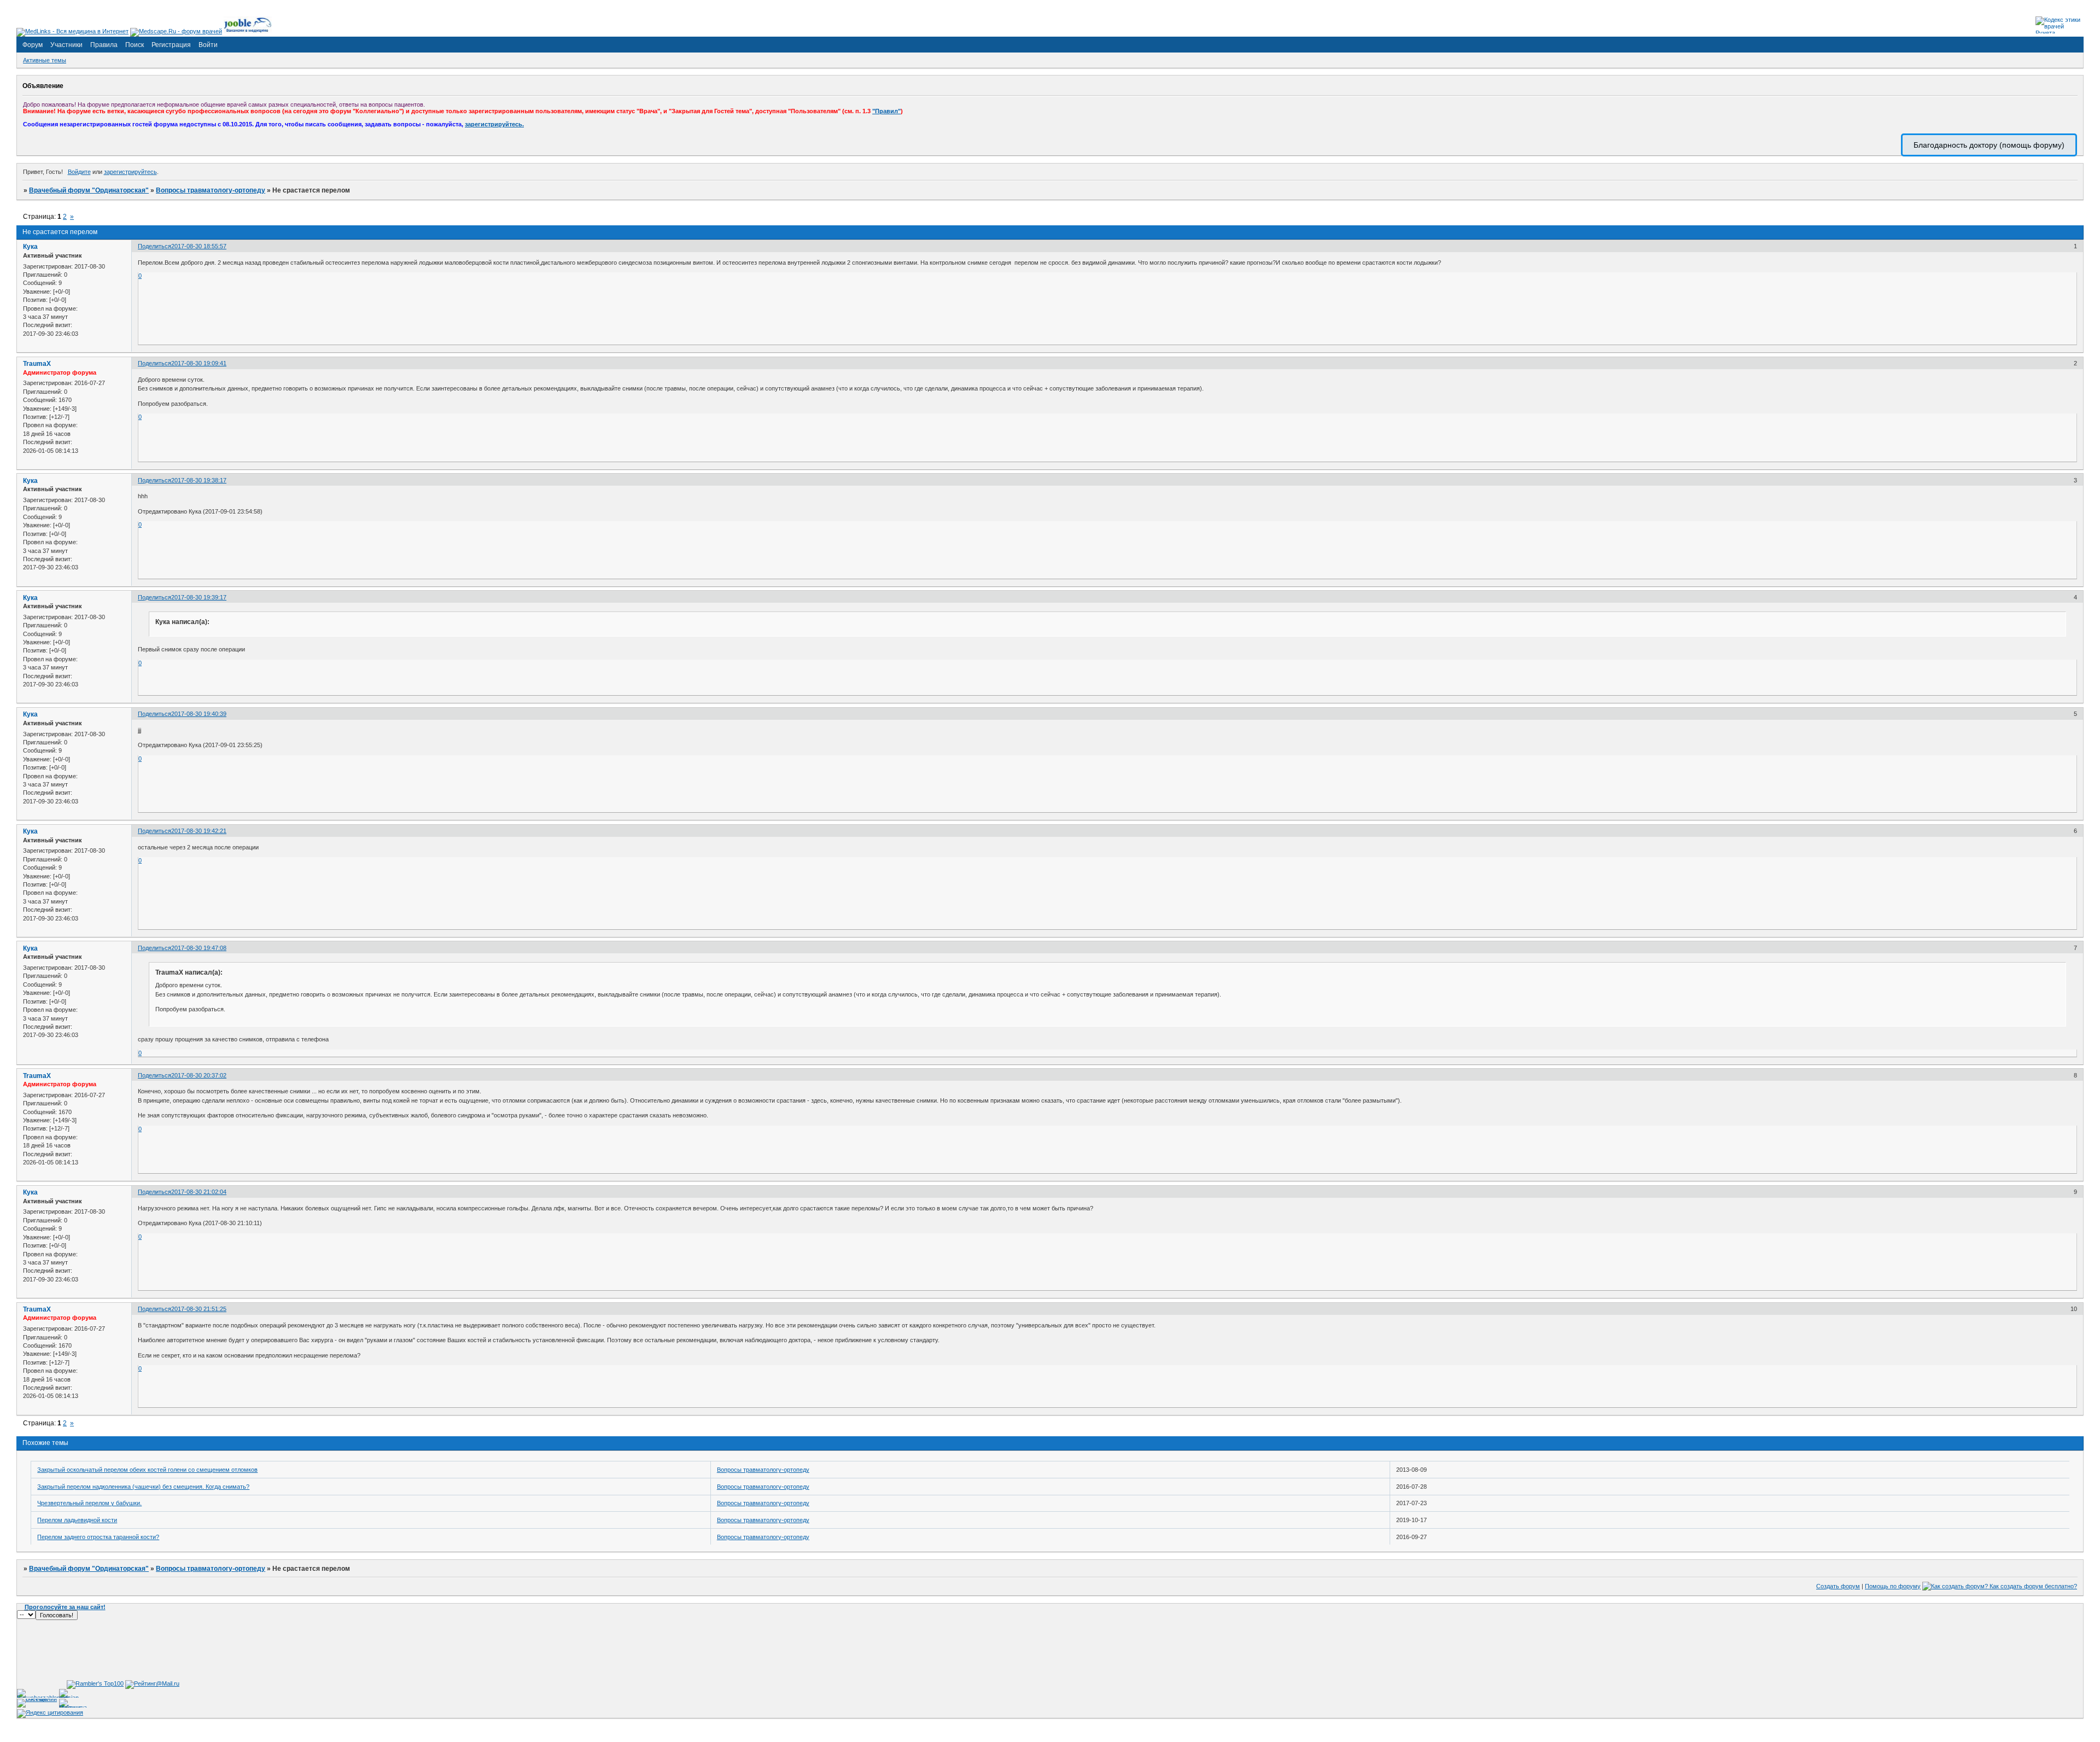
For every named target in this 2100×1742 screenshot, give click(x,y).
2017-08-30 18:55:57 (199, 246)
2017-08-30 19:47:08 (199, 948)
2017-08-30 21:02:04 (199, 1192)
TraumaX (37, 364)
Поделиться (154, 246)
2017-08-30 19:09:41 (199, 363)
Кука (30, 247)
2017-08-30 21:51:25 (199, 1309)
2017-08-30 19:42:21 (199, 831)
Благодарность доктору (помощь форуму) (1989, 145)
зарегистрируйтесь (130, 172)
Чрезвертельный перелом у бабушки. (89, 1503)
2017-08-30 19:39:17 (199, 597)
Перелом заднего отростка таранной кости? (98, 1537)
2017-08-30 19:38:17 (199, 480)
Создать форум (1838, 1586)
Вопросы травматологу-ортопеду (211, 190)
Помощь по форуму (1893, 1586)
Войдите (79, 172)
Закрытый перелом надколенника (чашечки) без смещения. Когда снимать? (143, 1487)
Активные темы (45, 60)
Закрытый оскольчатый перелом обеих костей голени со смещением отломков (147, 1470)
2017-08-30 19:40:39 (199, 714)
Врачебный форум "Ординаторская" (89, 190)
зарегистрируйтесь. (494, 124)
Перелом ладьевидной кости (77, 1520)
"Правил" (886, 111)
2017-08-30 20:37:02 (199, 1075)
